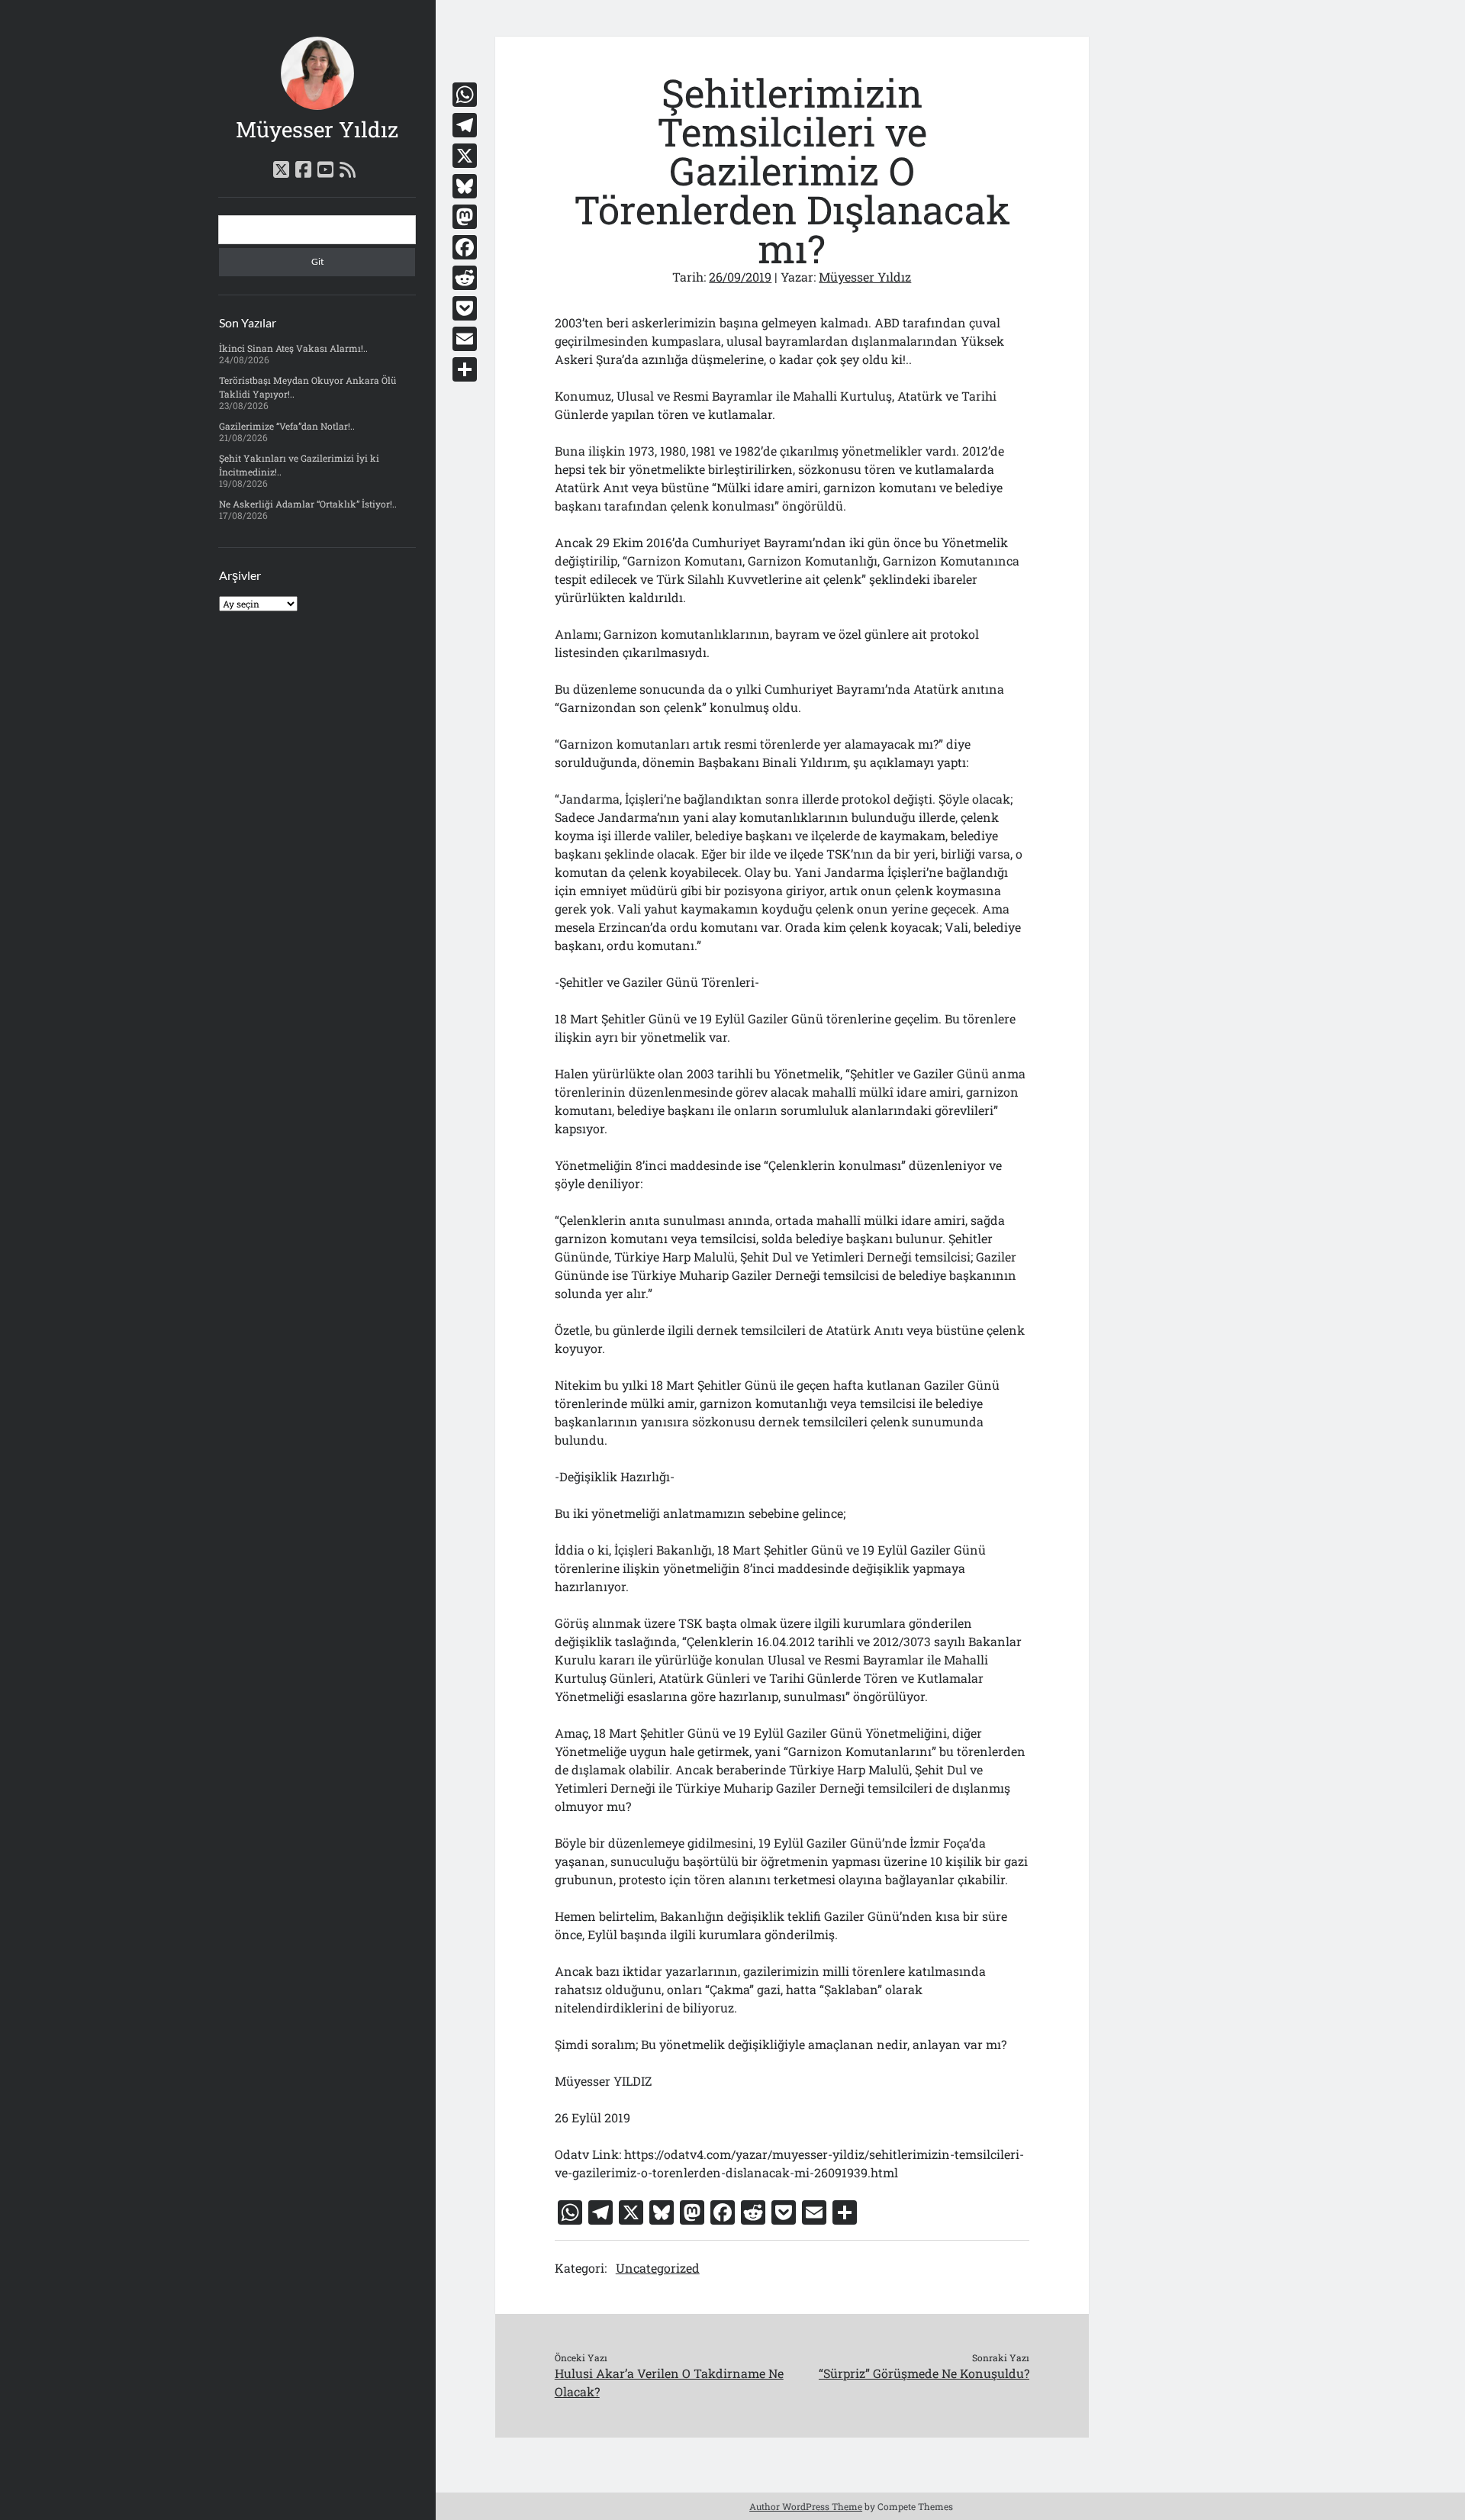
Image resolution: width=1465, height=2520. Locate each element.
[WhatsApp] (465, 95)
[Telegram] (465, 125)
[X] (465, 156)
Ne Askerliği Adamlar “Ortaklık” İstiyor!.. (308, 504)
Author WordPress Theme (806, 2506)
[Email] (465, 339)
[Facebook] (465, 247)
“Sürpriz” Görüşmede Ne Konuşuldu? (924, 2373)
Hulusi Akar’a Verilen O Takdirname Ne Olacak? (669, 2382)
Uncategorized (658, 2268)
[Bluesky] (465, 186)
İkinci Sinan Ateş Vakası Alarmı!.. (293, 348)
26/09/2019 (740, 277)
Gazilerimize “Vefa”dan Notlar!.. (287, 426)
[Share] (465, 369)
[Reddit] (465, 278)
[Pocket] (465, 308)
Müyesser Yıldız (317, 129)
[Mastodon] (465, 217)
